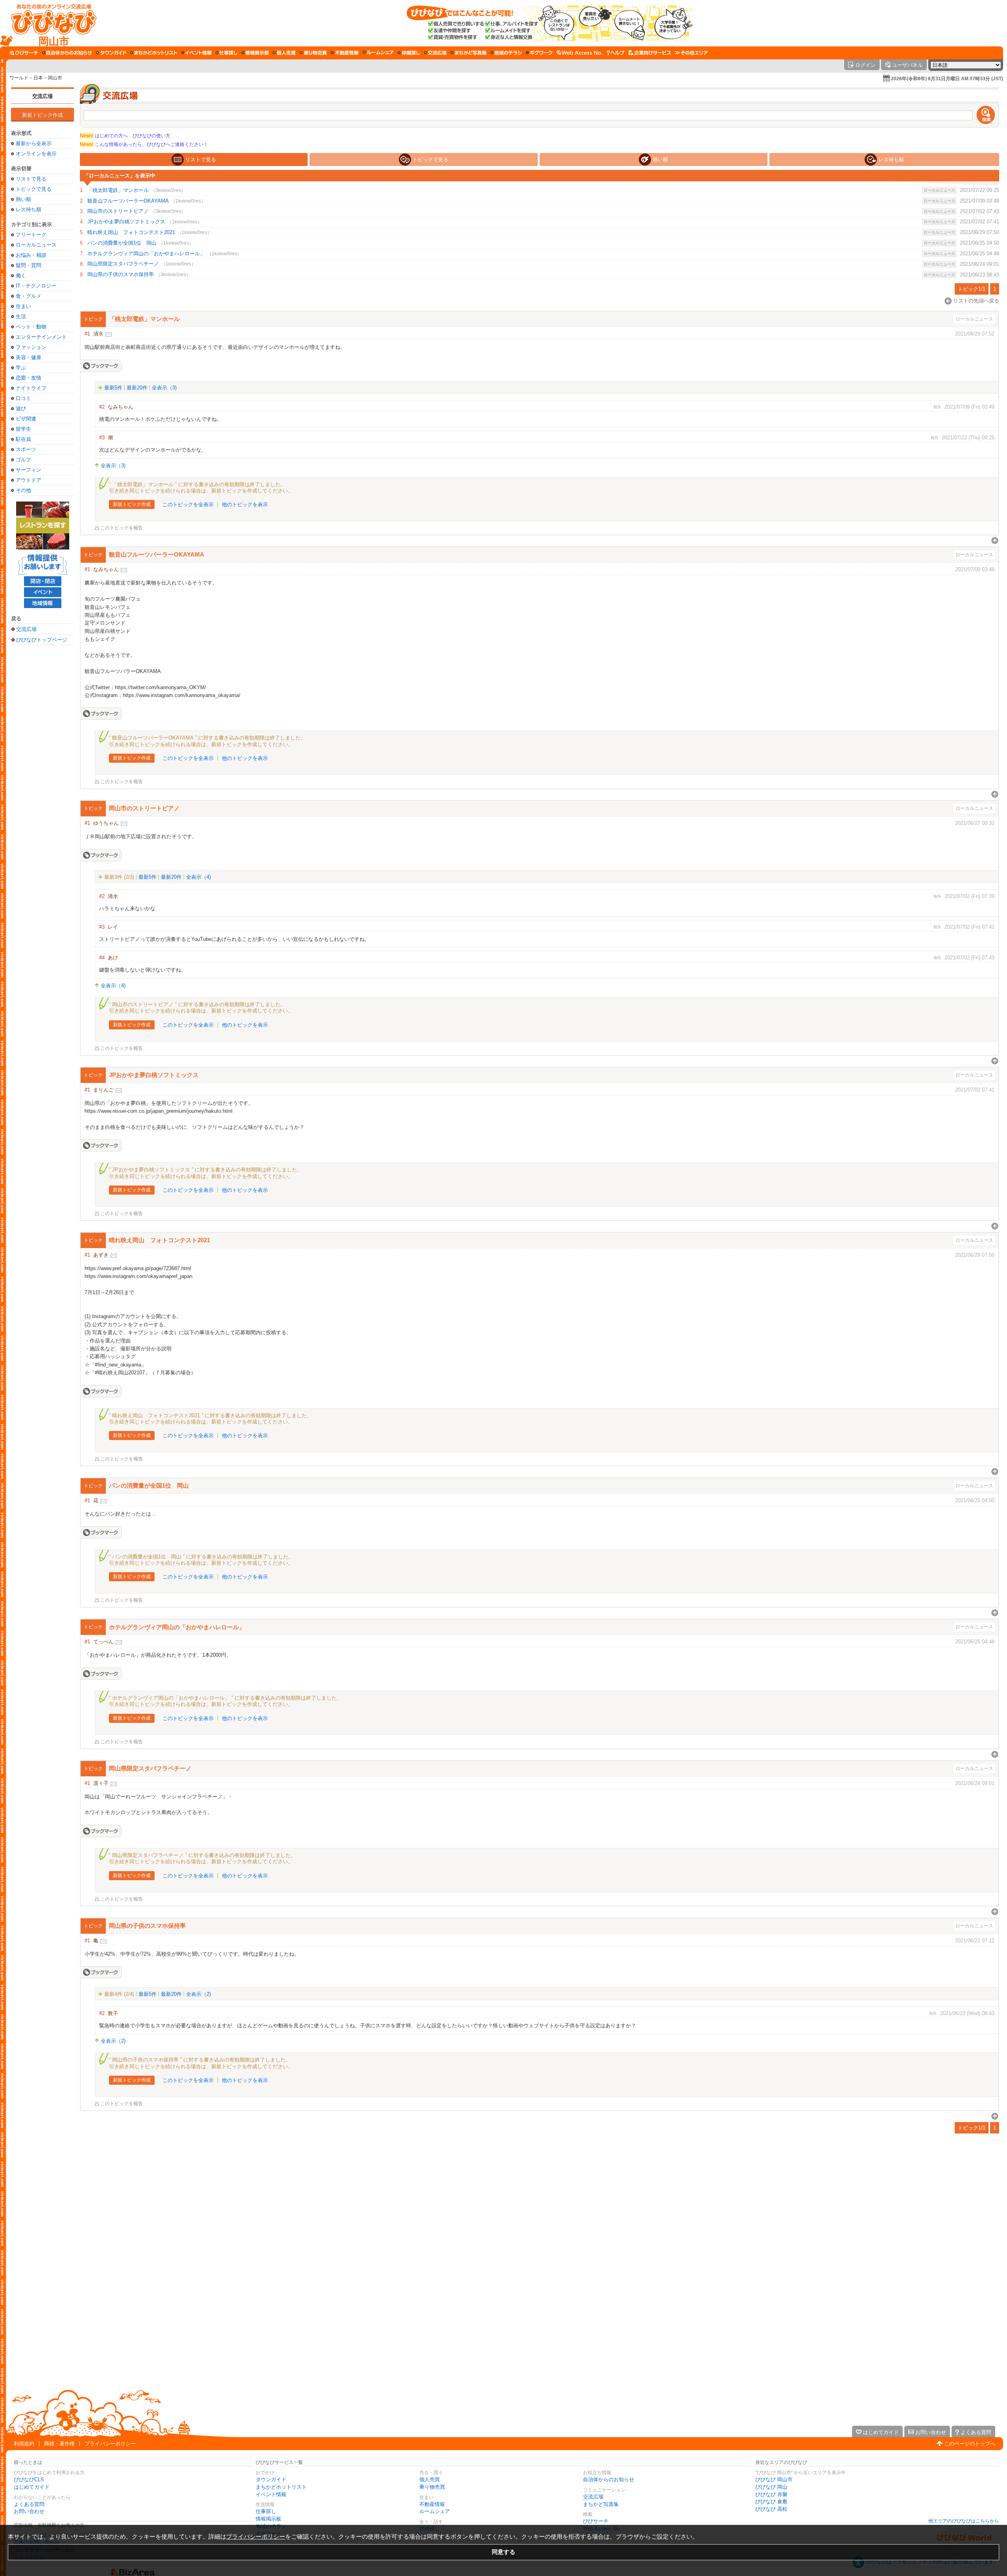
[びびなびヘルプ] (616, 53)
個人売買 (430, 2479)
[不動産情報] (345, 53)
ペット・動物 (31, 327)
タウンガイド (271, 2479)
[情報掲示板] (255, 53)
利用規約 (24, 2444)
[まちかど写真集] (468, 53)
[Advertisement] (42, 773)
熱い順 (23, 199)
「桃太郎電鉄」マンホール (118, 190)
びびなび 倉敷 (771, 2501)
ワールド (19, 78)
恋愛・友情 (29, 378)
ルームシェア (435, 2511)
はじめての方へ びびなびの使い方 (125, 136)
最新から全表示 (34, 143)
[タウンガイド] (111, 53)
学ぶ (21, 368)
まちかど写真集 (601, 2504)
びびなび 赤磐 (771, 2494)
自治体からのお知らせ (609, 2479)
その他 (23, 490)
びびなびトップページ (42, 640)
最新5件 (113, 388)
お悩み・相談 (31, 255)
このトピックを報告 (122, 528)
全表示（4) (198, 877)
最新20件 (137, 388)
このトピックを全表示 (188, 504)
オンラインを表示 (36, 154)
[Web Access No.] (580, 53)
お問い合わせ (29, 2511)
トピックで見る (34, 189)
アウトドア (29, 480)
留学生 (23, 429)
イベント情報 (271, 2494)
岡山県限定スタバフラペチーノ (123, 264)
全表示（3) (164, 388)
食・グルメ (29, 296)
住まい (23, 306)
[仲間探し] (409, 53)
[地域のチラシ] (506, 53)
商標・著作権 (59, 2444)
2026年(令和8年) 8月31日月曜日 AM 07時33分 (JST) (947, 79)
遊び (21, 408)
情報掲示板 (268, 2519)
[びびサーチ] (24, 53)
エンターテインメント (41, 337)
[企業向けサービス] (650, 53)
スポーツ (26, 449)
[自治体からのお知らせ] (67, 53)
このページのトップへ (970, 2444)
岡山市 (55, 78)
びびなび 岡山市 (774, 2479)
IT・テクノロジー (36, 286)
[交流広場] (435, 53)
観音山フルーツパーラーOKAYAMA (128, 201)
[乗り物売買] (313, 53)
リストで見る (31, 179)
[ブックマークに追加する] (101, 366)
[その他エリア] (691, 53)
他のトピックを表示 (245, 504)
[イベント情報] (196, 53)
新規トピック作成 (42, 115)
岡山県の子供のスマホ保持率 (121, 274)
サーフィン (29, 470)
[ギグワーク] (539, 53)
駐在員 (23, 439)
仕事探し (266, 2511)
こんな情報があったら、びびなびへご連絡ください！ (144, 144)
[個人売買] (284, 53)
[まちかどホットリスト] (154, 53)
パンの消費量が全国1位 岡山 (122, 243)
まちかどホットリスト (281, 2487)
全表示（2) (198, 1994)
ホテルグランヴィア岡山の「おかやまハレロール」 (146, 254)
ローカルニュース (36, 245)
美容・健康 (29, 357)
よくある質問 (29, 2504)
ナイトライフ (31, 388)
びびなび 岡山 (771, 2487)
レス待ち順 (29, 209)
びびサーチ (596, 2521)
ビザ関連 (26, 419)
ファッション (31, 347)
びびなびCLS (29, 2479)
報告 (937, 407)
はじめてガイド (32, 2487)
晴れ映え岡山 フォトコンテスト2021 (131, 232)
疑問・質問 (29, 265)
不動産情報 (432, 2504)
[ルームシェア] (378, 53)
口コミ (23, 398)
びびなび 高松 (771, 2509)
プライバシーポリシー (110, 2444)
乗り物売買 (432, 2487)
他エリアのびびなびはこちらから (964, 2521)
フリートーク (31, 235)
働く (21, 276)
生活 (21, 316)
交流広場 (42, 96)
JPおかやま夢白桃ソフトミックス (126, 222)
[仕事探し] (227, 53)
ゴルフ (23, 460)
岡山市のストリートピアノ (118, 211)
